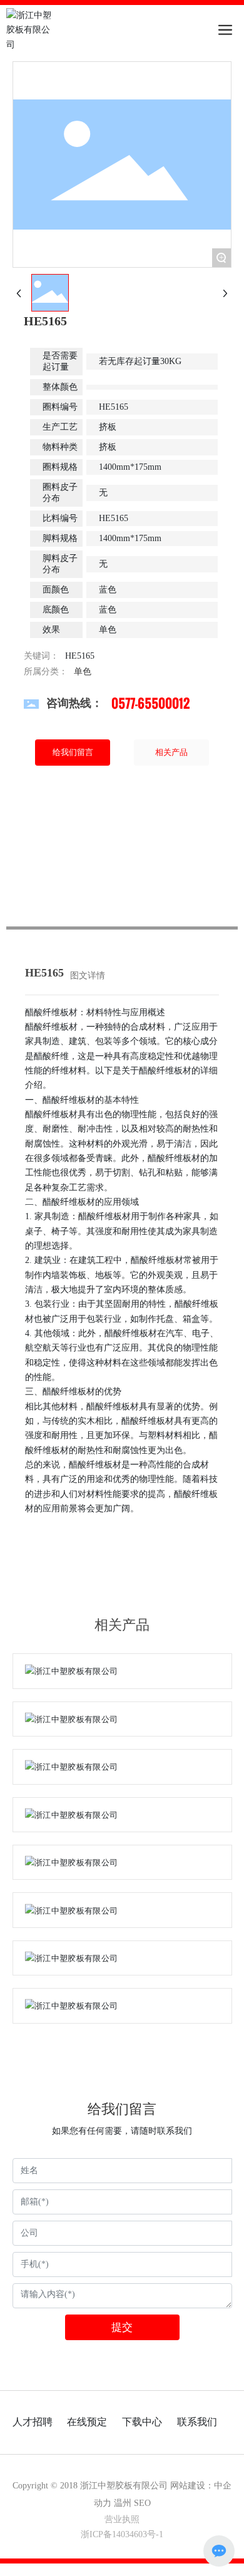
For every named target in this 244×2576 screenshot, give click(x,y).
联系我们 (197, 2422)
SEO (142, 2503)
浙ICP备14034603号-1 (122, 2534)
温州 (123, 2503)
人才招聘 (33, 2422)
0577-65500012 (150, 703)
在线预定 (87, 2422)
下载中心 (142, 2422)
